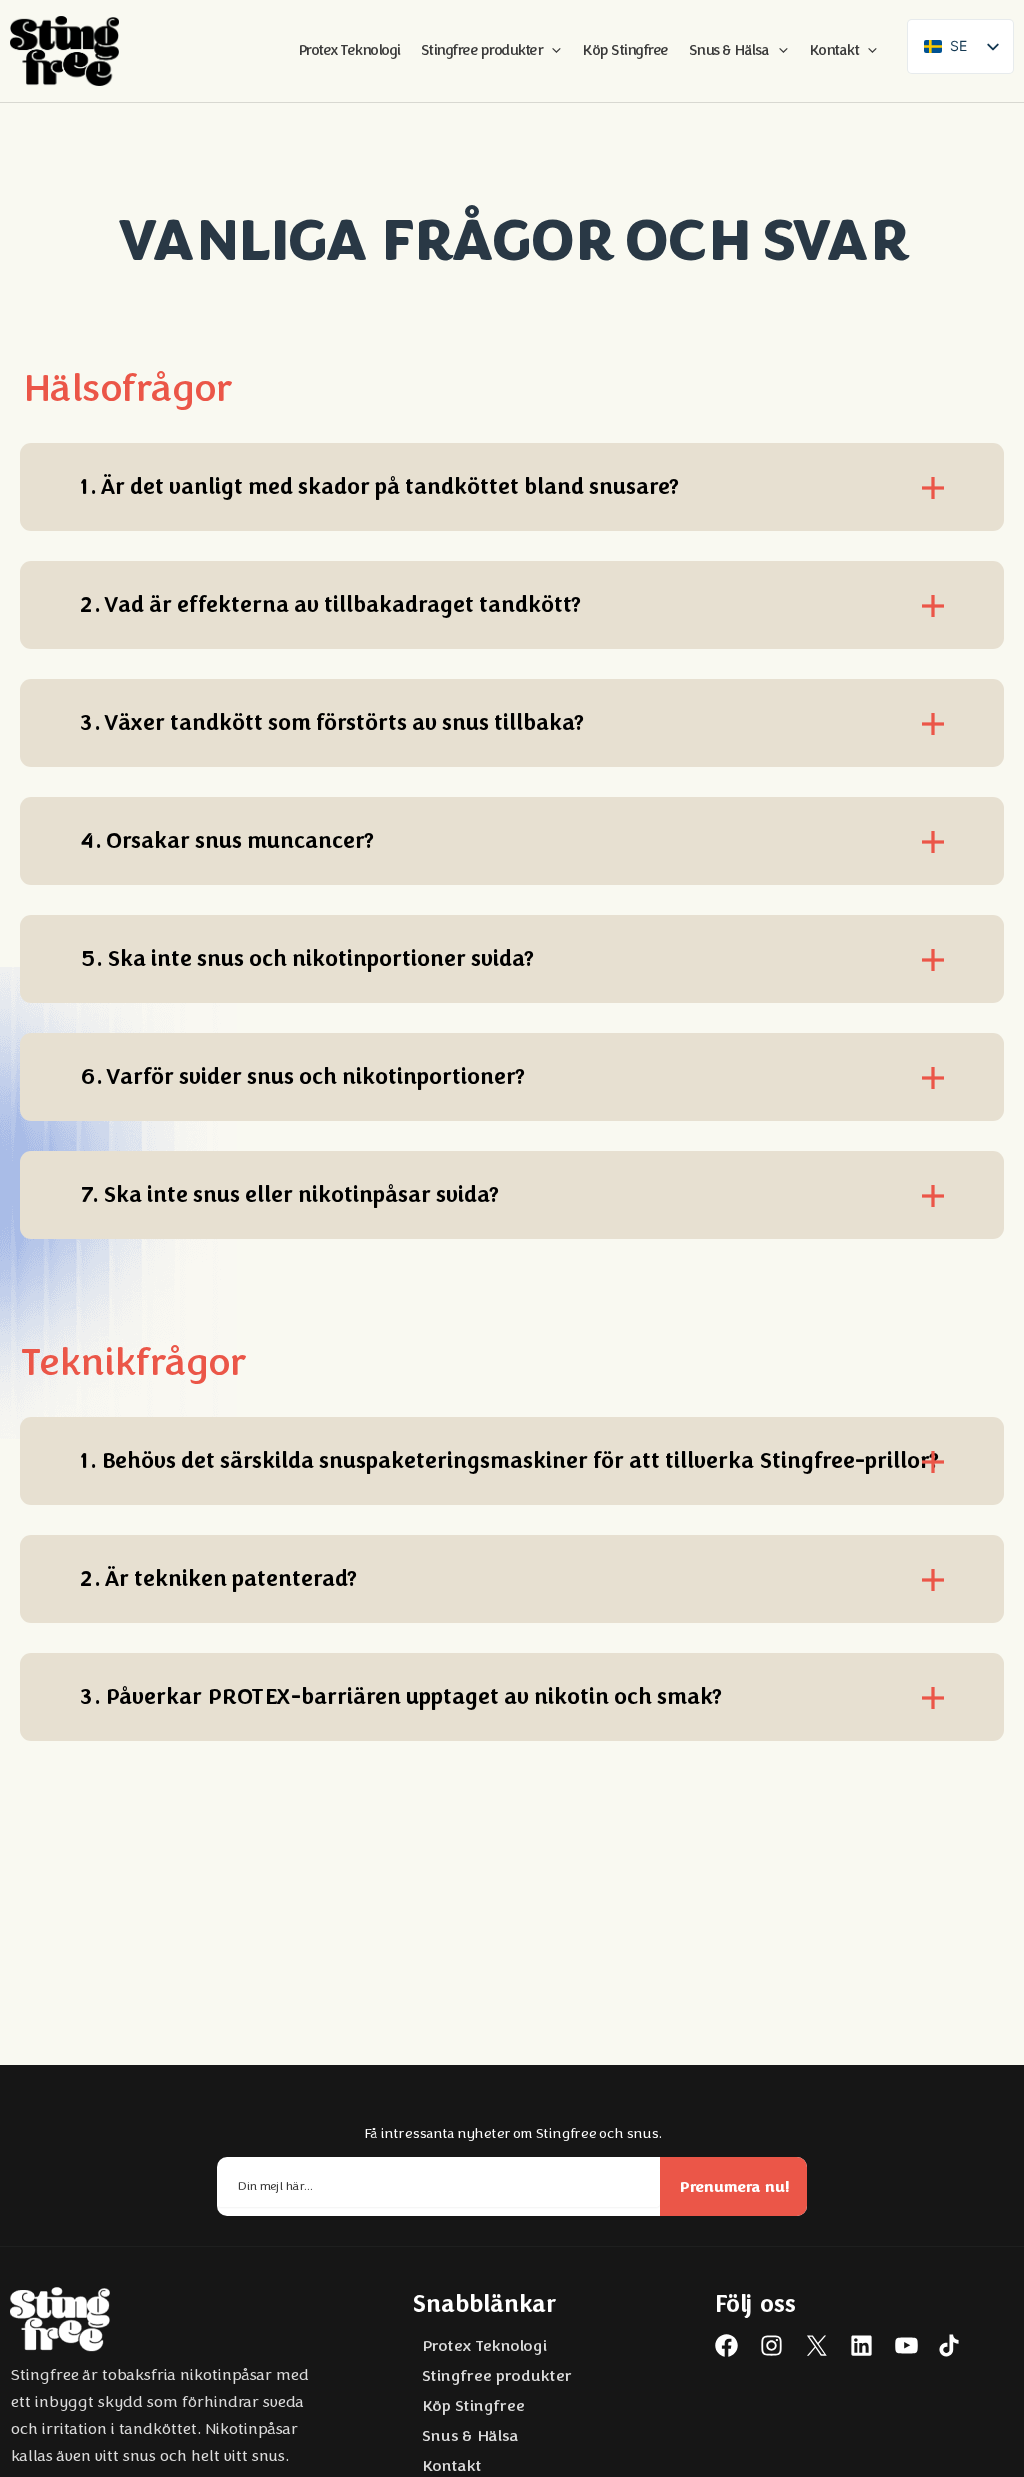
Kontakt (451, 2466)
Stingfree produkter (496, 2376)
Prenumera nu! (734, 2186)
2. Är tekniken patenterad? (218, 1579)
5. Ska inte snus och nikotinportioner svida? (306, 959)
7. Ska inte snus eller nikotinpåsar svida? (289, 1195)
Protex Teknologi (483, 2346)
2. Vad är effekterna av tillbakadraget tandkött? (330, 605)
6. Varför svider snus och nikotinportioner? (302, 1077)
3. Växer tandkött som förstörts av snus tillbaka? (331, 723)
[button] (551, 51)
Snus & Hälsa (469, 2436)
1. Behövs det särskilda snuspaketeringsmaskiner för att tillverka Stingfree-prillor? (509, 1461)
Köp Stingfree (472, 2406)
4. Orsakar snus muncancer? (226, 841)
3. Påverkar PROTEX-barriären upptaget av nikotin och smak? (400, 1697)
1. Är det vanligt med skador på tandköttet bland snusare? (379, 487)
